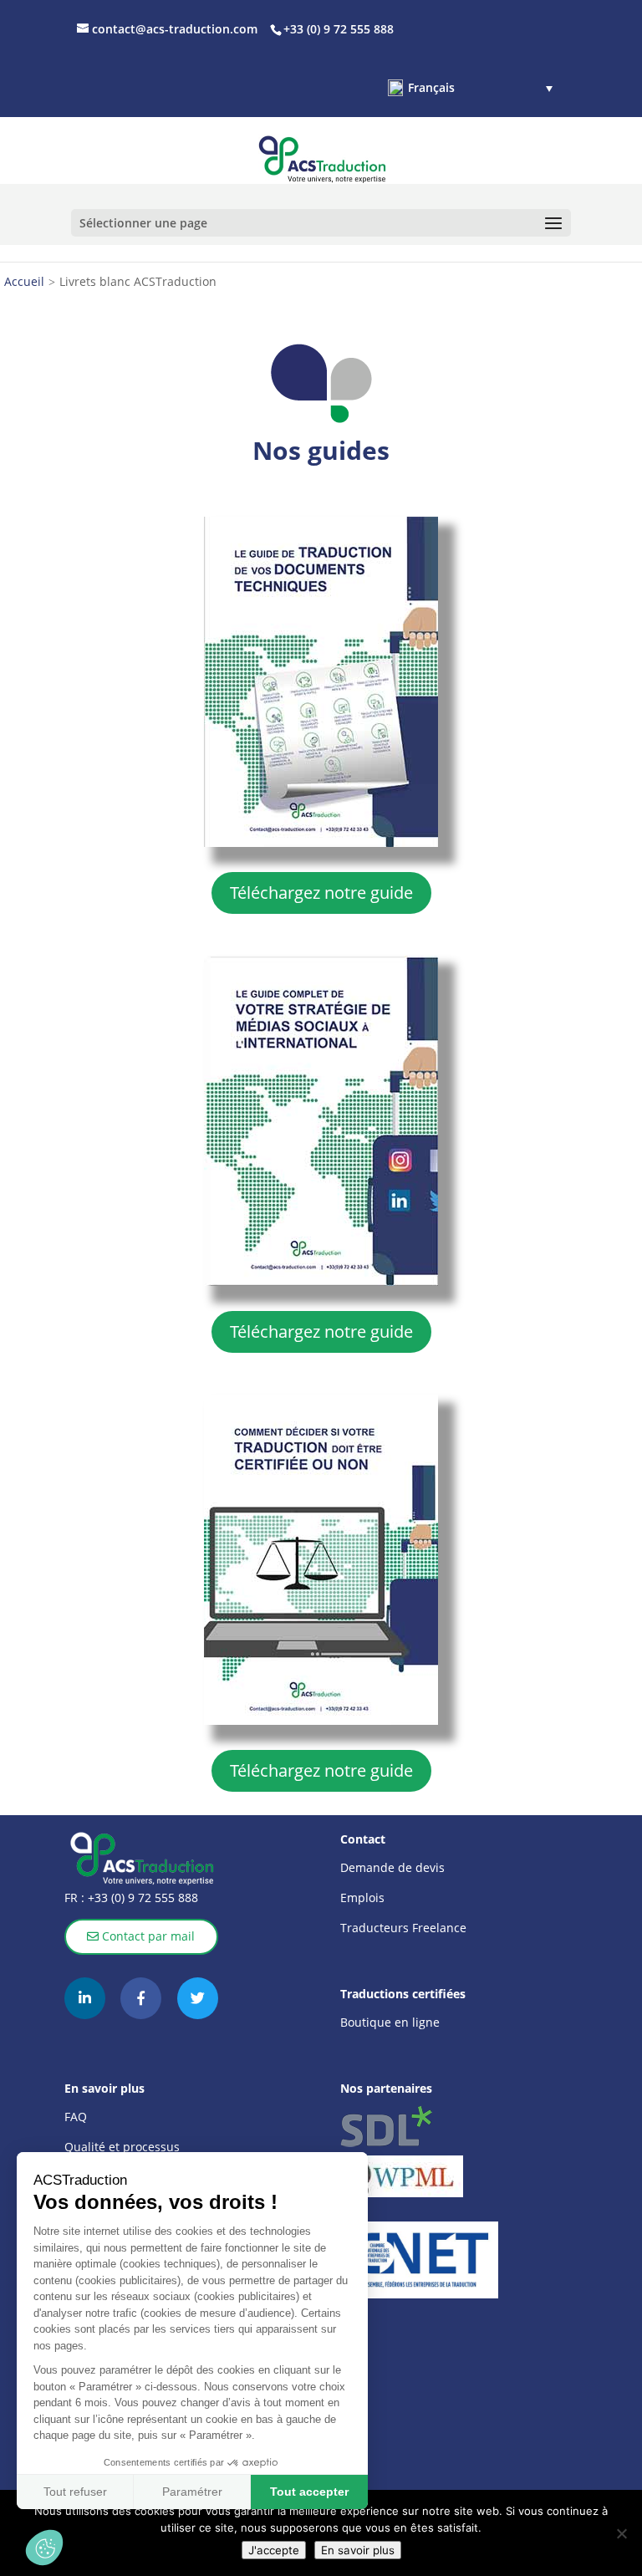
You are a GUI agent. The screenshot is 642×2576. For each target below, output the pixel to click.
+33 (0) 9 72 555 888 (141, 1898)
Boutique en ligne (390, 2022)
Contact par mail (147, 1936)
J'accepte (274, 2550)
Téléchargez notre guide (321, 893)
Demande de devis (392, 1867)
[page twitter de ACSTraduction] (198, 1998)
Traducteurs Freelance (403, 1928)
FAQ (76, 2117)
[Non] (621, 2533)
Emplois (362, 1898)
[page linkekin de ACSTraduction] (85, 1998)
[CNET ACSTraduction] (419, 2260)
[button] (470, 88)
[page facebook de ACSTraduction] (141, 1998)
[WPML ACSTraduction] (419, 2176)
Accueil (24, 281)
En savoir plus (358, 2550)
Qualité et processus (122, 2147)
